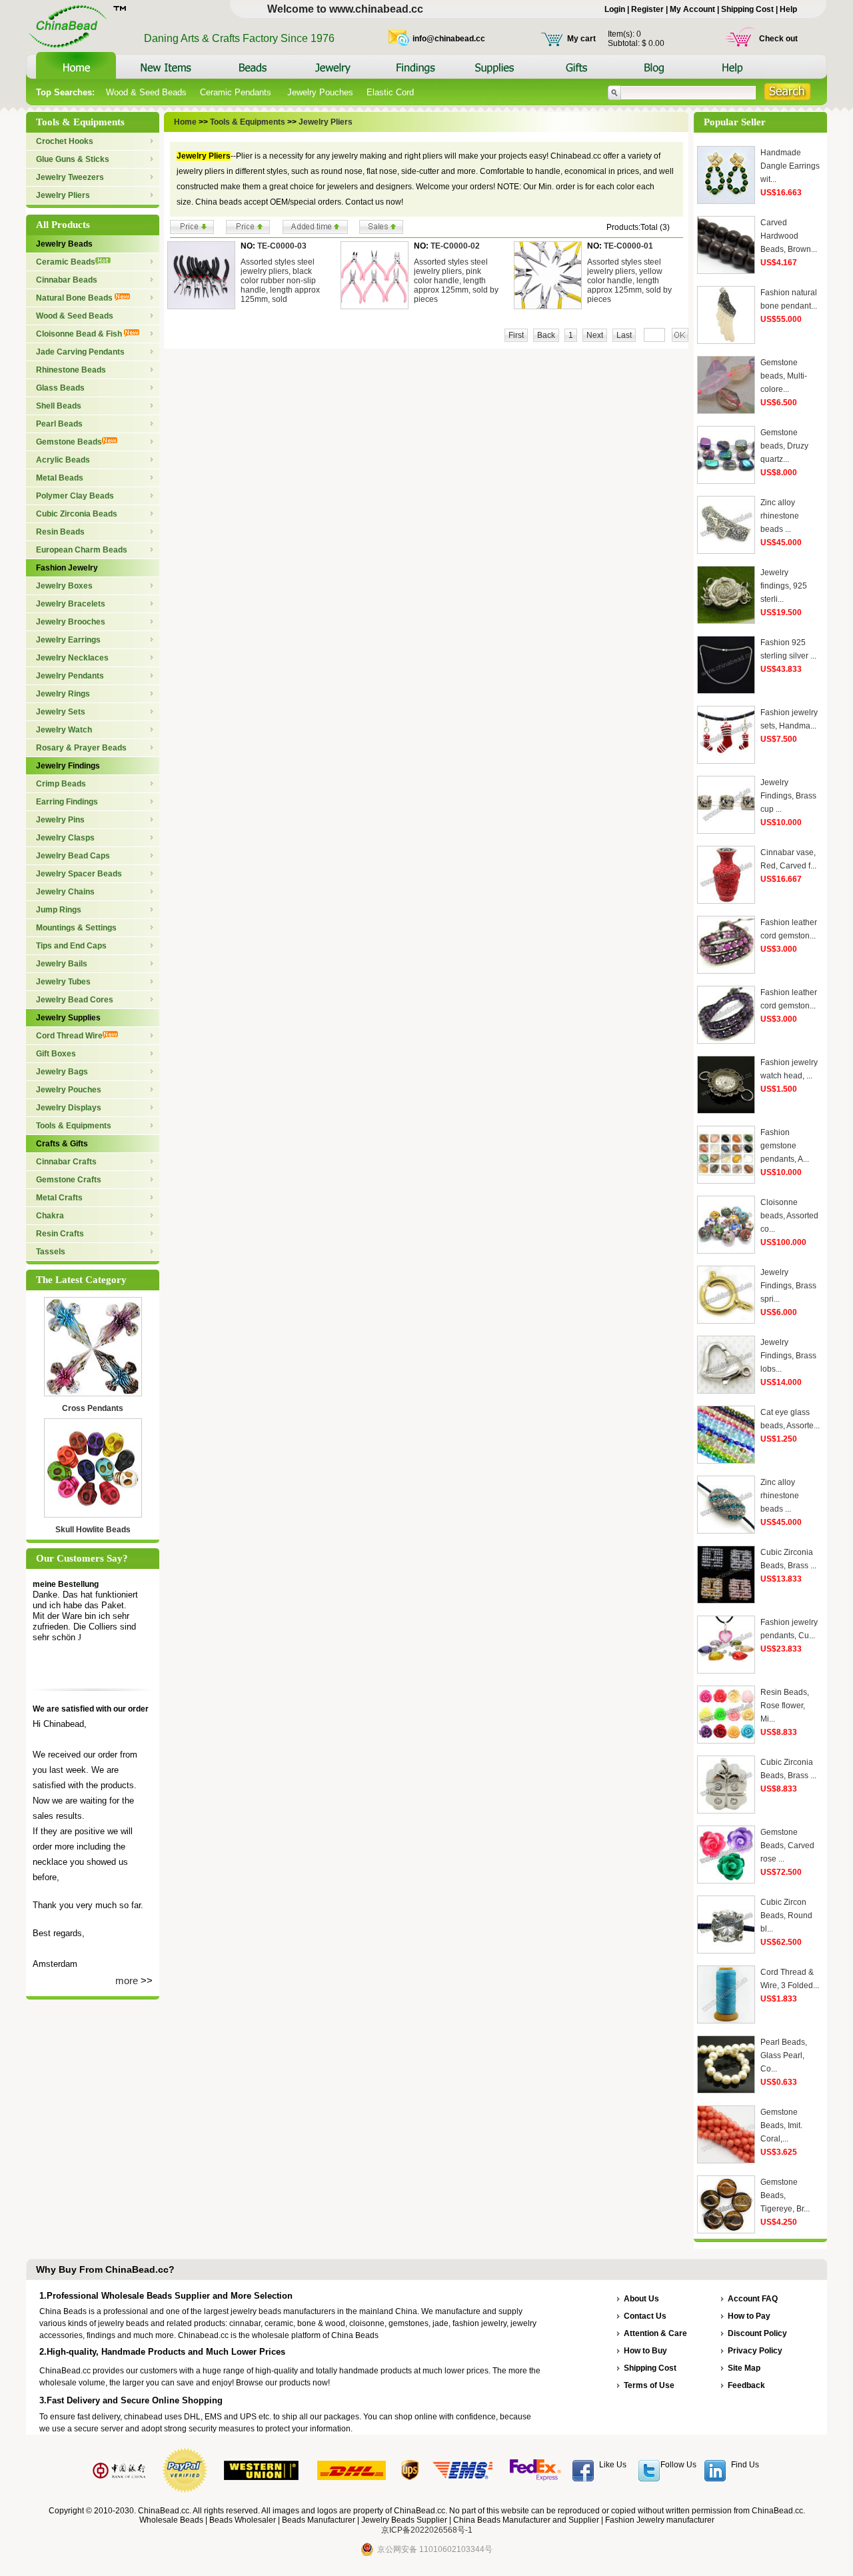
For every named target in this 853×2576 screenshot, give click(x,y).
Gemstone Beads (69, 442)
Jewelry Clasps (65, 838)
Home (185, 122)
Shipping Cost (747, 9)
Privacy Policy (755, 2351)
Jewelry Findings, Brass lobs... (788, 1356)
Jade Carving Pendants (80, 352)
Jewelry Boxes (64, 586)
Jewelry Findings (68, 766)
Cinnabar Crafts (66, 1162)
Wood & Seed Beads (146, 92)
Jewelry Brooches (71, 622)
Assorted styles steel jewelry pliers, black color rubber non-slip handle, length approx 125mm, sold (280, 281)
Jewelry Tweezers (70, 177)
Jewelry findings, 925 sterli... (784, 586)
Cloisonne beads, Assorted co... (789, 1216)
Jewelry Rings (63, 694)
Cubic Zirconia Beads (77, 514)
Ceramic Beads (66, 262)
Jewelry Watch (64, 730)
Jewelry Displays (69, 1108)
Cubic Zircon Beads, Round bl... (786, 1916)
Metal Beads (60, 478)
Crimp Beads (61, 784)
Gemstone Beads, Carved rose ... (787, 1846)
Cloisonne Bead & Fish (80, 334)
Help (788, 9)
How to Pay (749, 2316)
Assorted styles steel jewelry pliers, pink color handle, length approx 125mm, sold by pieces (456, 281)
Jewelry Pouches (320, 92)
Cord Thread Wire (69, 1036)
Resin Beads (60, 532)
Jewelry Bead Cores (75, 1000)
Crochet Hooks (65, 141)
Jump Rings (59, 910)
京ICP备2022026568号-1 (427, 2530)
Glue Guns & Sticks (73, 159)
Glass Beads (60, 388)
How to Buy (645, 2351)
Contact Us (645, 2316)
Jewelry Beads (64, 244)
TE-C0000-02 (455, 246)
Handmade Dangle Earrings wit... (790, 166)
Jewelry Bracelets (71, 604)
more (127, 1980)
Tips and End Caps (71, 946)
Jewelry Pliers (63, 195)
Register (647, 9)
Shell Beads (59, 406)
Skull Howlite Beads (93, 1530)
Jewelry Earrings (68, 640)
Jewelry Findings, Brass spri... (788, 1286)
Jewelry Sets (61, 712)
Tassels (51, 1252)
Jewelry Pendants (70, 676)
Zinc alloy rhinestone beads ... (780, 516)
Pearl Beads (59, 424)
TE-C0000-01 (628, 246)
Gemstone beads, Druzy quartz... (784, 446)
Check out (778, 39)
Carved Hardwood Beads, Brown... (789, 236)
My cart (581, 39)
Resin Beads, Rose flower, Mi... (785, 1706)
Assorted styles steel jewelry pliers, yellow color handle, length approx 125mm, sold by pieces (629, 281)
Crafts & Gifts (62, 1144)
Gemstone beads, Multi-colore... (784, 376)
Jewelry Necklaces (72, 658)
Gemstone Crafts (69, 1180)
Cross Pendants (93, 1408)
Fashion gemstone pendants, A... (785, 1146)
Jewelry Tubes (63, 982)
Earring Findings (67, 802)
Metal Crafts (59, 1198)
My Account (692, 9)
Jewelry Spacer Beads (79, 874)
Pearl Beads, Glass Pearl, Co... (784, 2055)
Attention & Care (655, 2333)
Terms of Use (649, 2385)
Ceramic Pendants (237, 92)
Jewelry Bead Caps (73, 856)
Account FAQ (753, 2299)
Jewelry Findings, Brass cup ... (788, 796)
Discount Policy (757, 2333)
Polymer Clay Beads (75, 496)
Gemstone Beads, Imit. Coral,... (781, 2125)
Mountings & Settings (76, 928)
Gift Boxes (56, 1054)
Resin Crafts (60, 1234)
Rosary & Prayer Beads (81, 748)
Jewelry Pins (60, 820)
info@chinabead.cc (449, 39)
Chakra (50, 1216)
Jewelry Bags (62, 1072)
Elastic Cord (390, 92)
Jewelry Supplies (68, 1018)
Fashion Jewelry (67, 568)
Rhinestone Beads (71, 370)
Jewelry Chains (65, 892)
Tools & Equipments (74, 1126)
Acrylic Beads (63, 460)
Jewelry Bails (62, 964)
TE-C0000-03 (282, 246)
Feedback (746, 2385)
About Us (641, 2299)
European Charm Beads (82, 550)
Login (615, 9)
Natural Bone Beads (75, 298)
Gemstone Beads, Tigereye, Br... (785, 2195)
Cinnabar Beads (67, 280)
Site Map (744, 2368)
